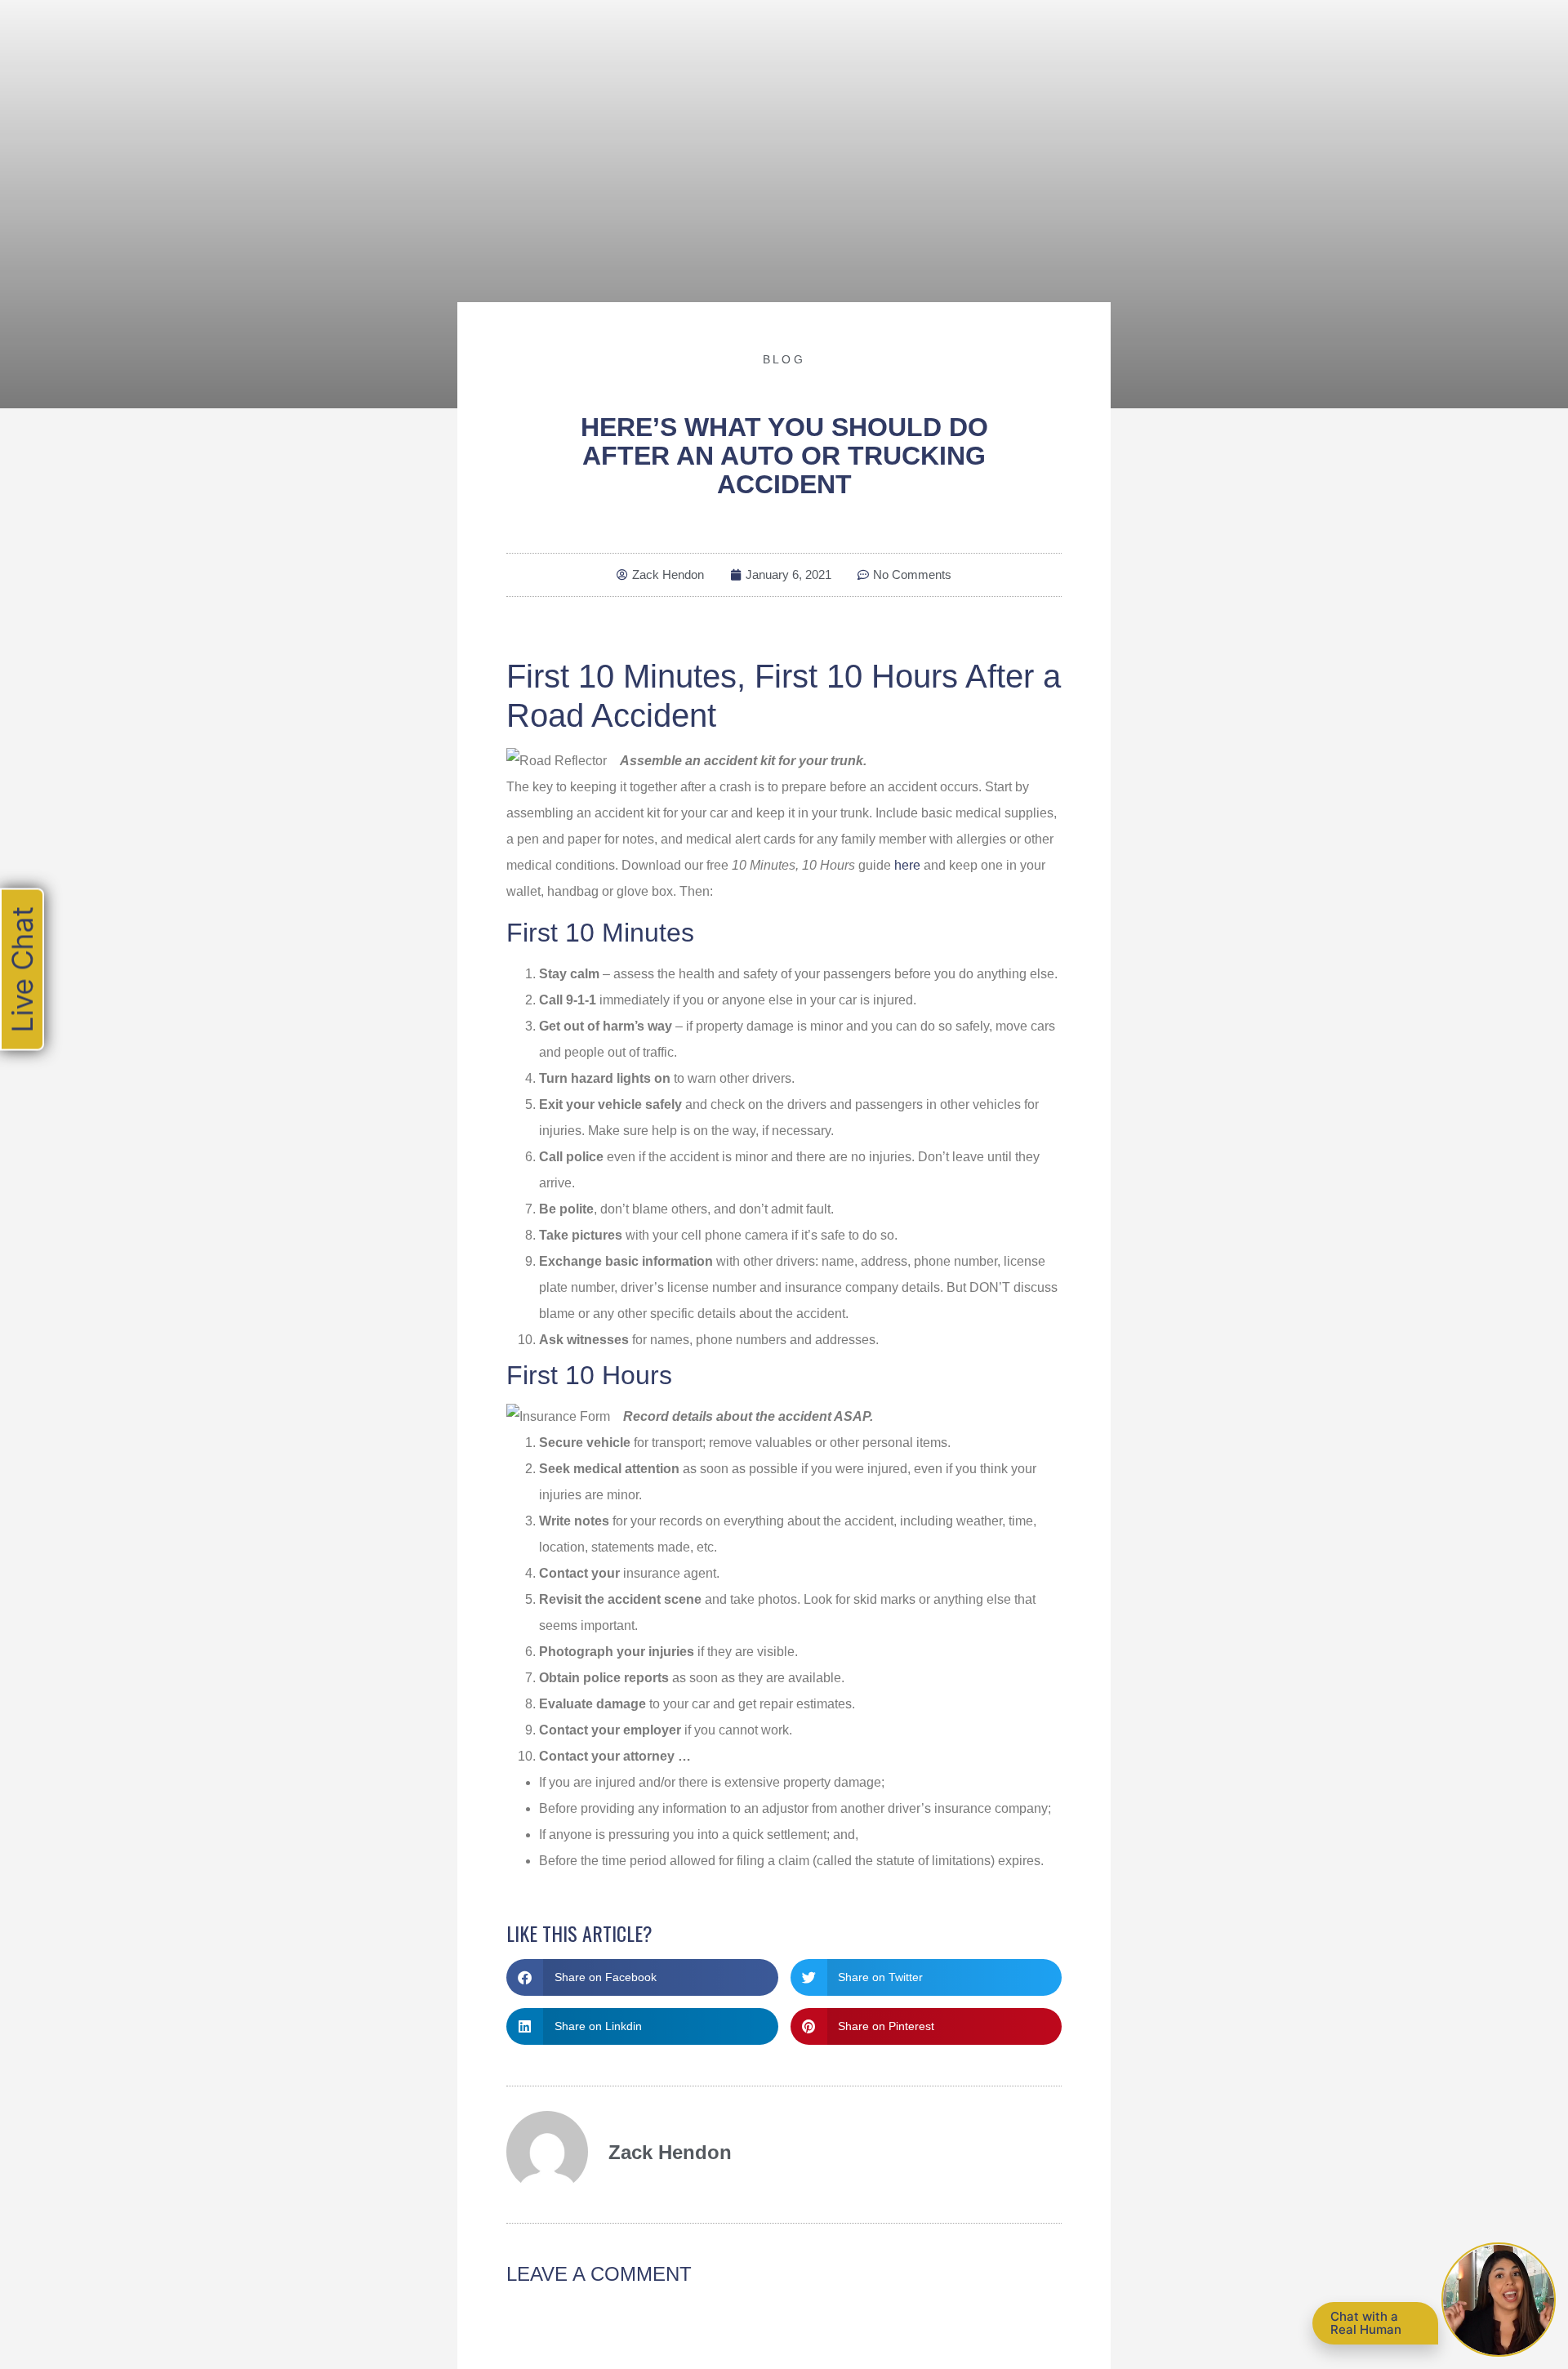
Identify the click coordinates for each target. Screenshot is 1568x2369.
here (907, 865)
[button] (642, 1977)
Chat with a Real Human (1366, 2323)
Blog (784, 359)
